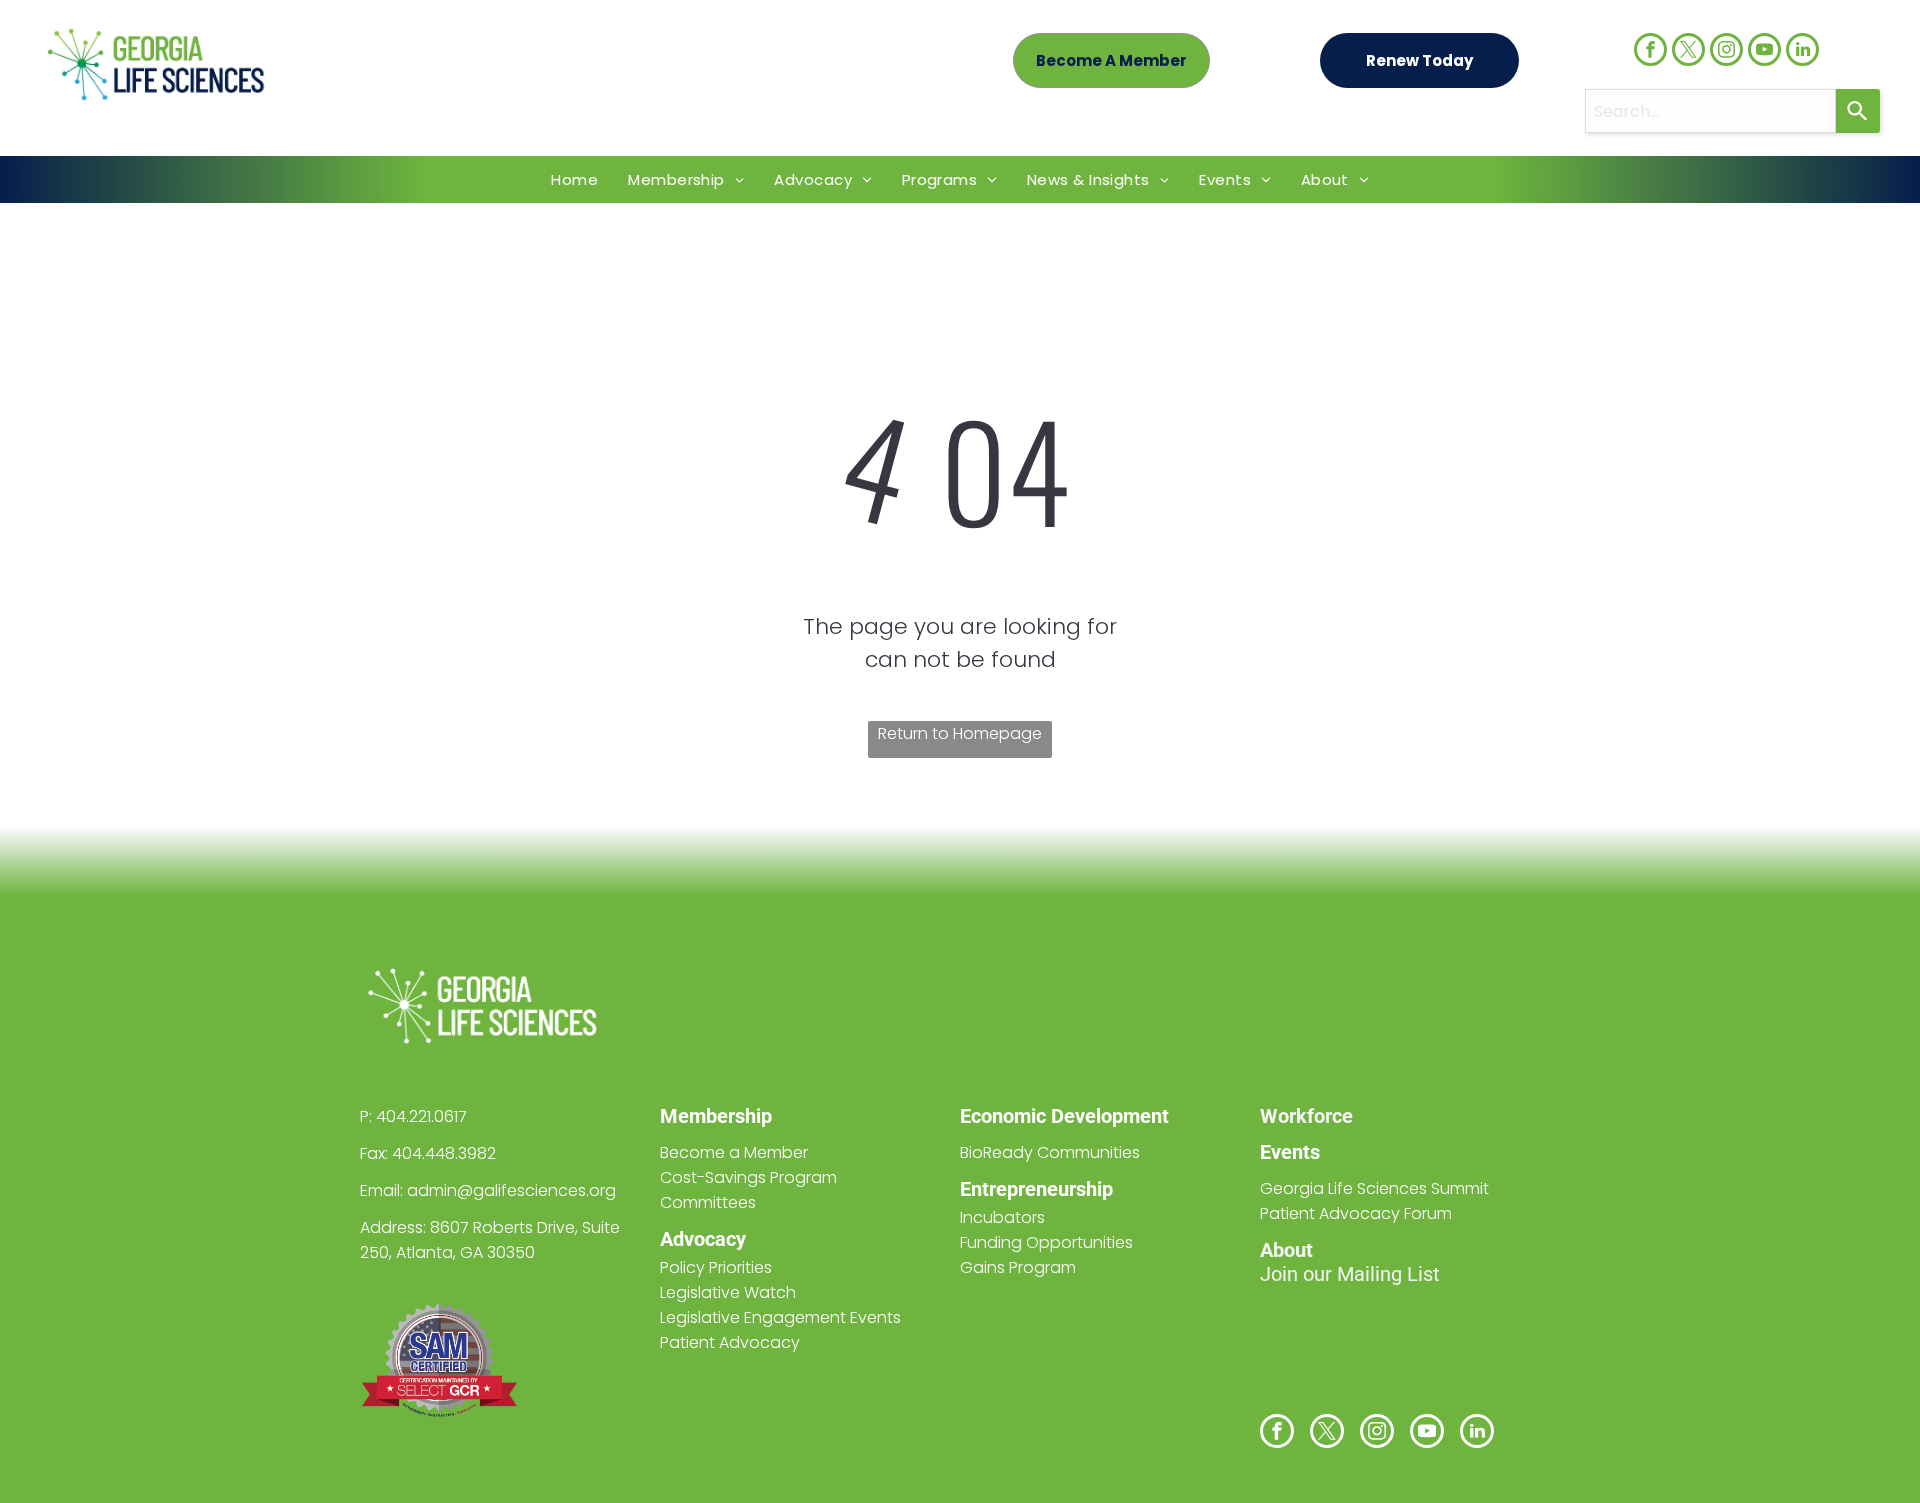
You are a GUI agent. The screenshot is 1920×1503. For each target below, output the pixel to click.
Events (1290, 1152)
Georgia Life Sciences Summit (1374, 1188)
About (1286, 1250)
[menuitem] (574, 179)
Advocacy (703, 1239)
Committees (708, 1202)
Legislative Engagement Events (780, 1317)
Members (702, 1116)
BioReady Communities (1050, 1152)
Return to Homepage (960, 733)
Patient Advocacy (730, 1342)
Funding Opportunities (1046, 1242)
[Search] (1858, 111)
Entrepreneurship (1036, 1189)
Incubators (1002, 1217)
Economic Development (1064, 1116)
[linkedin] (1802, 52)
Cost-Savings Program (748, 1177)
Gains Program (1018, 1267)
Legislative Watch (728, 1292)
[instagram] (1726, 52)
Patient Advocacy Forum (1356, 1213)
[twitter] (1688, 52)
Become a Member (734, 1152)
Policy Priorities (716, 1267)
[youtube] (1764, 52)
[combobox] (1710, 111)
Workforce (1306, 1116)
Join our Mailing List (1350, 1274)
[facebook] (1650, 52)
